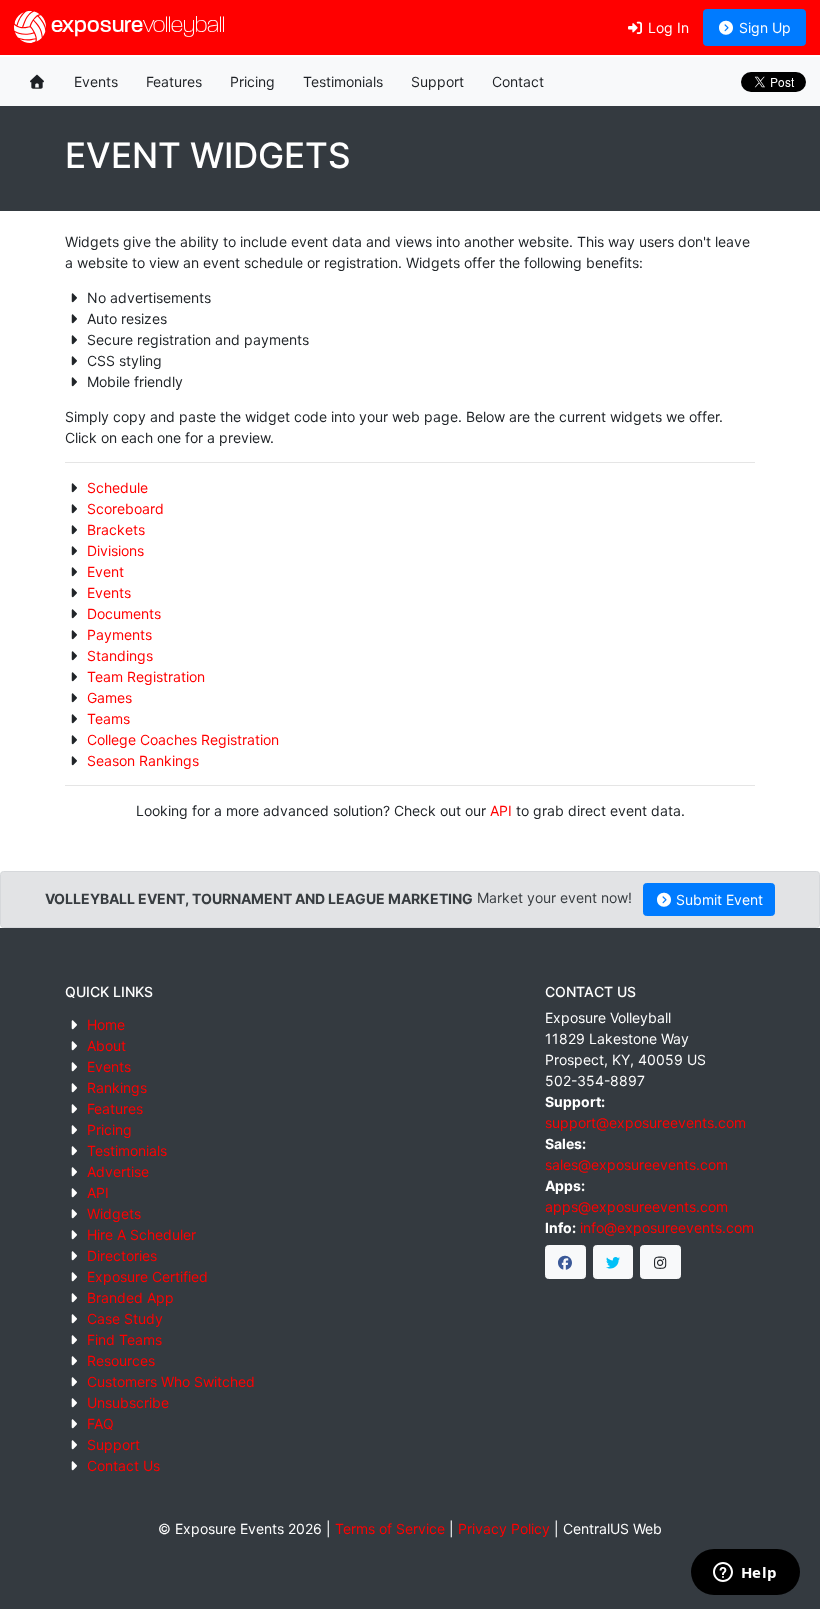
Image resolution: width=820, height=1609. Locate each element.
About (106, 1045)
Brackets (116, 529)
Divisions (115, 550)
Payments (119, 634)
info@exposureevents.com (667, 1227)
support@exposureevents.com (645, 1122)
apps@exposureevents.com (636, 1206)
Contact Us (123, 1465)
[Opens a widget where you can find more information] (745, 1574)
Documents (124, 613)
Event (105, 571)
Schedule (117, 487)
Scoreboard (125, 508)
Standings (120, 655)
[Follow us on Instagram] (660, 1262)
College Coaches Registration (183, 739)
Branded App (130, 1297)
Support (437, 81)
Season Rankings (143, 760)
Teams (108, 718)
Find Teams (124, 1339)
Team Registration (146, 676)
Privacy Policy (504, 1528)
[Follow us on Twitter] (613, 1262)
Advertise (118, 1171)
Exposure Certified (147, 1276)
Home (106, 1024)
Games (109, 697)
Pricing (252, 81)
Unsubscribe (128, 1402)
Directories (122, 1255)
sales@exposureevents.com (636, 1164)
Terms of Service (390, 1528)
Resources (121, 1360)
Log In (666, 27)
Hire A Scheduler (141, 1234)
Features (174, 81)
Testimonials (343, 81)
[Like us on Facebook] (565, 1262)
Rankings (117, 1087)
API (501, 810)
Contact (518, 81)
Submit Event (717, 899)
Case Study (125, 1318)
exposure (135, 26)
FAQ (100, 1423)
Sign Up (763, 27)
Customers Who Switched (171, 1381)
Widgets (114, 1213)
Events (96, 81)
